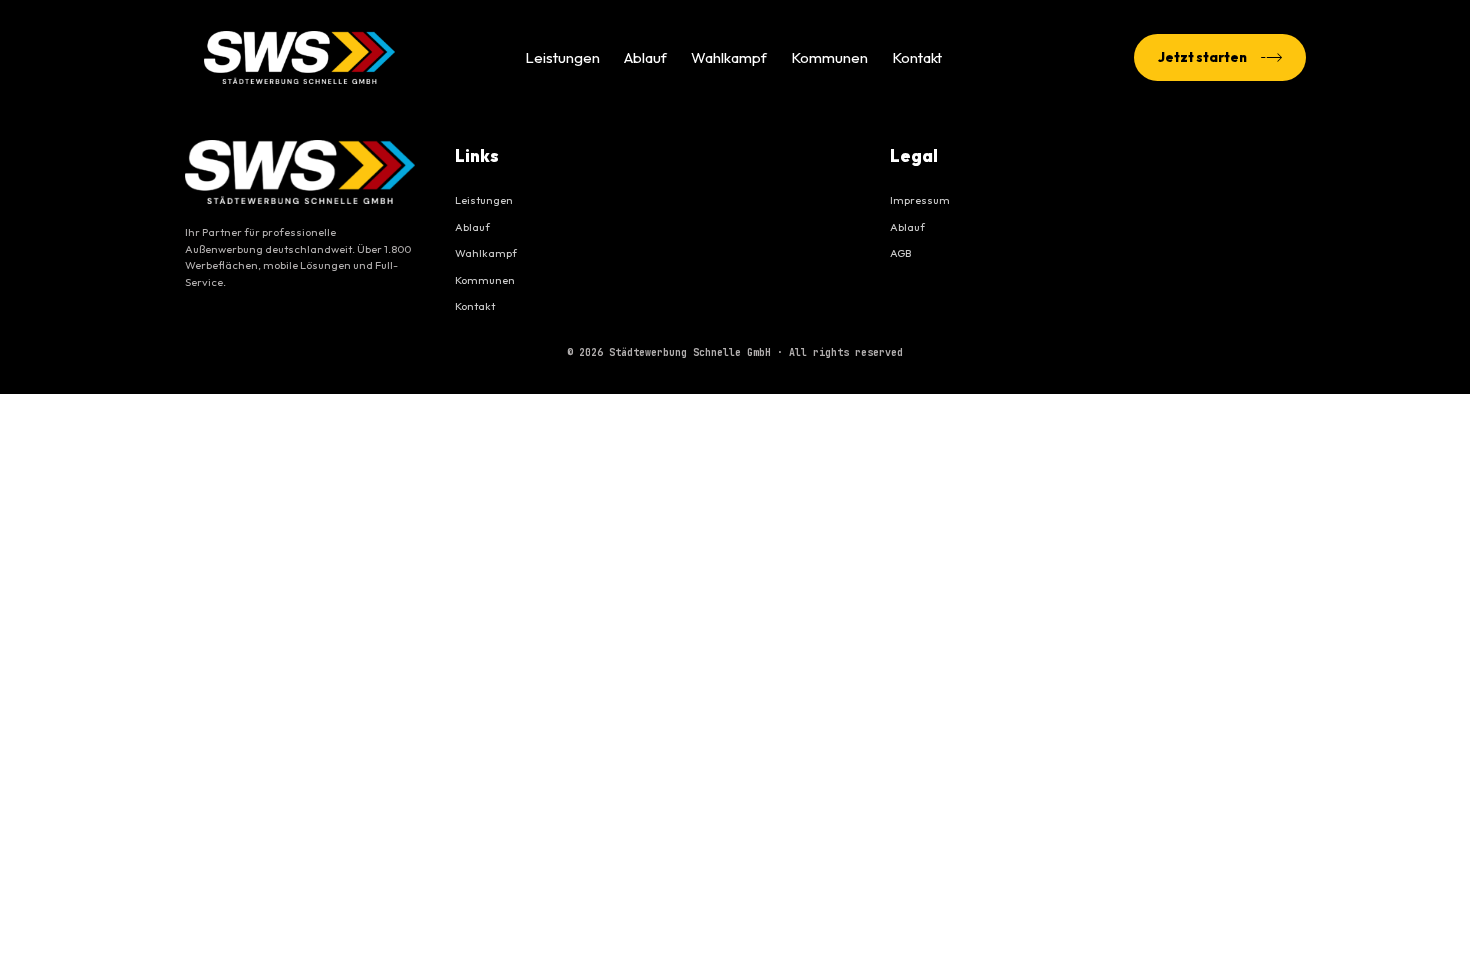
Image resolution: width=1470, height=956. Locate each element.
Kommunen (829, 57)
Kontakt (917, 57)
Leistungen (562, 57)
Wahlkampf (729, 57)
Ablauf (645, 57)
